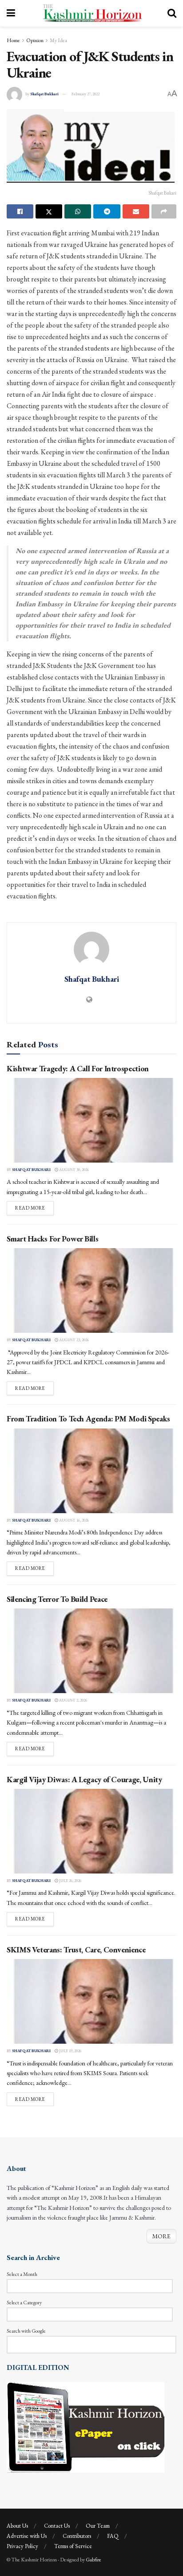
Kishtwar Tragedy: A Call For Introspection (78, 1068)
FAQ (113, 2536)
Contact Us (57, 2526)
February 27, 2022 (86, 94)
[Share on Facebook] (20, 211)
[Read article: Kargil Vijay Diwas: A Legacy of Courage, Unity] (91, 1831)
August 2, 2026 (73, 1700)
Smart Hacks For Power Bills (52, 1239)
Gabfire (93, 2560)
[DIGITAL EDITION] (86, 2426)
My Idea (58, 40)
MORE (161, 2236)
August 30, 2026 (74, 1170)
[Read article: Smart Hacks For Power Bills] (91, 1290)
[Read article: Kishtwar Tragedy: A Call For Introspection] (91, 1120)
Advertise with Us (27, 2536)
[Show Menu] (11, 13)
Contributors (77, 2536)
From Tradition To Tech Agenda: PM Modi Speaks (88, 1419)
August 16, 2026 (74, 1520)
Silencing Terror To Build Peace (57, 1599)
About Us (17, 2526)
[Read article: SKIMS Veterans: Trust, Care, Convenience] (91, 2001)
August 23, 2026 (74, 1340)
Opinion (35, 40)
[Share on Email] (136, 211)
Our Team (98, 2526)
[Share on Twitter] (49, 211)
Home (13, 40)
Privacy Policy (22, 2546)
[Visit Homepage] (91, 13)
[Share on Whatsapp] (78, 211)
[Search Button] (172, 13)
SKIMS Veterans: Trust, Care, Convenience (76, 1950)
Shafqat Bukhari (44, 94)
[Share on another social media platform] (164, 211)
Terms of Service (73, 2546)
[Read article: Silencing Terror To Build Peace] (91, 1651)
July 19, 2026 (70, 2051)
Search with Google (26, 2331)
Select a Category (24, 2303)
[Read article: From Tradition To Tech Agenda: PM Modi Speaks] (91, 1471)
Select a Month (22, 2274)
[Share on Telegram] (107, 211)
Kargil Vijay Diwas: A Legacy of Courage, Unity (84, 1779)
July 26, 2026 (70, 1881)
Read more (34, 1208)
